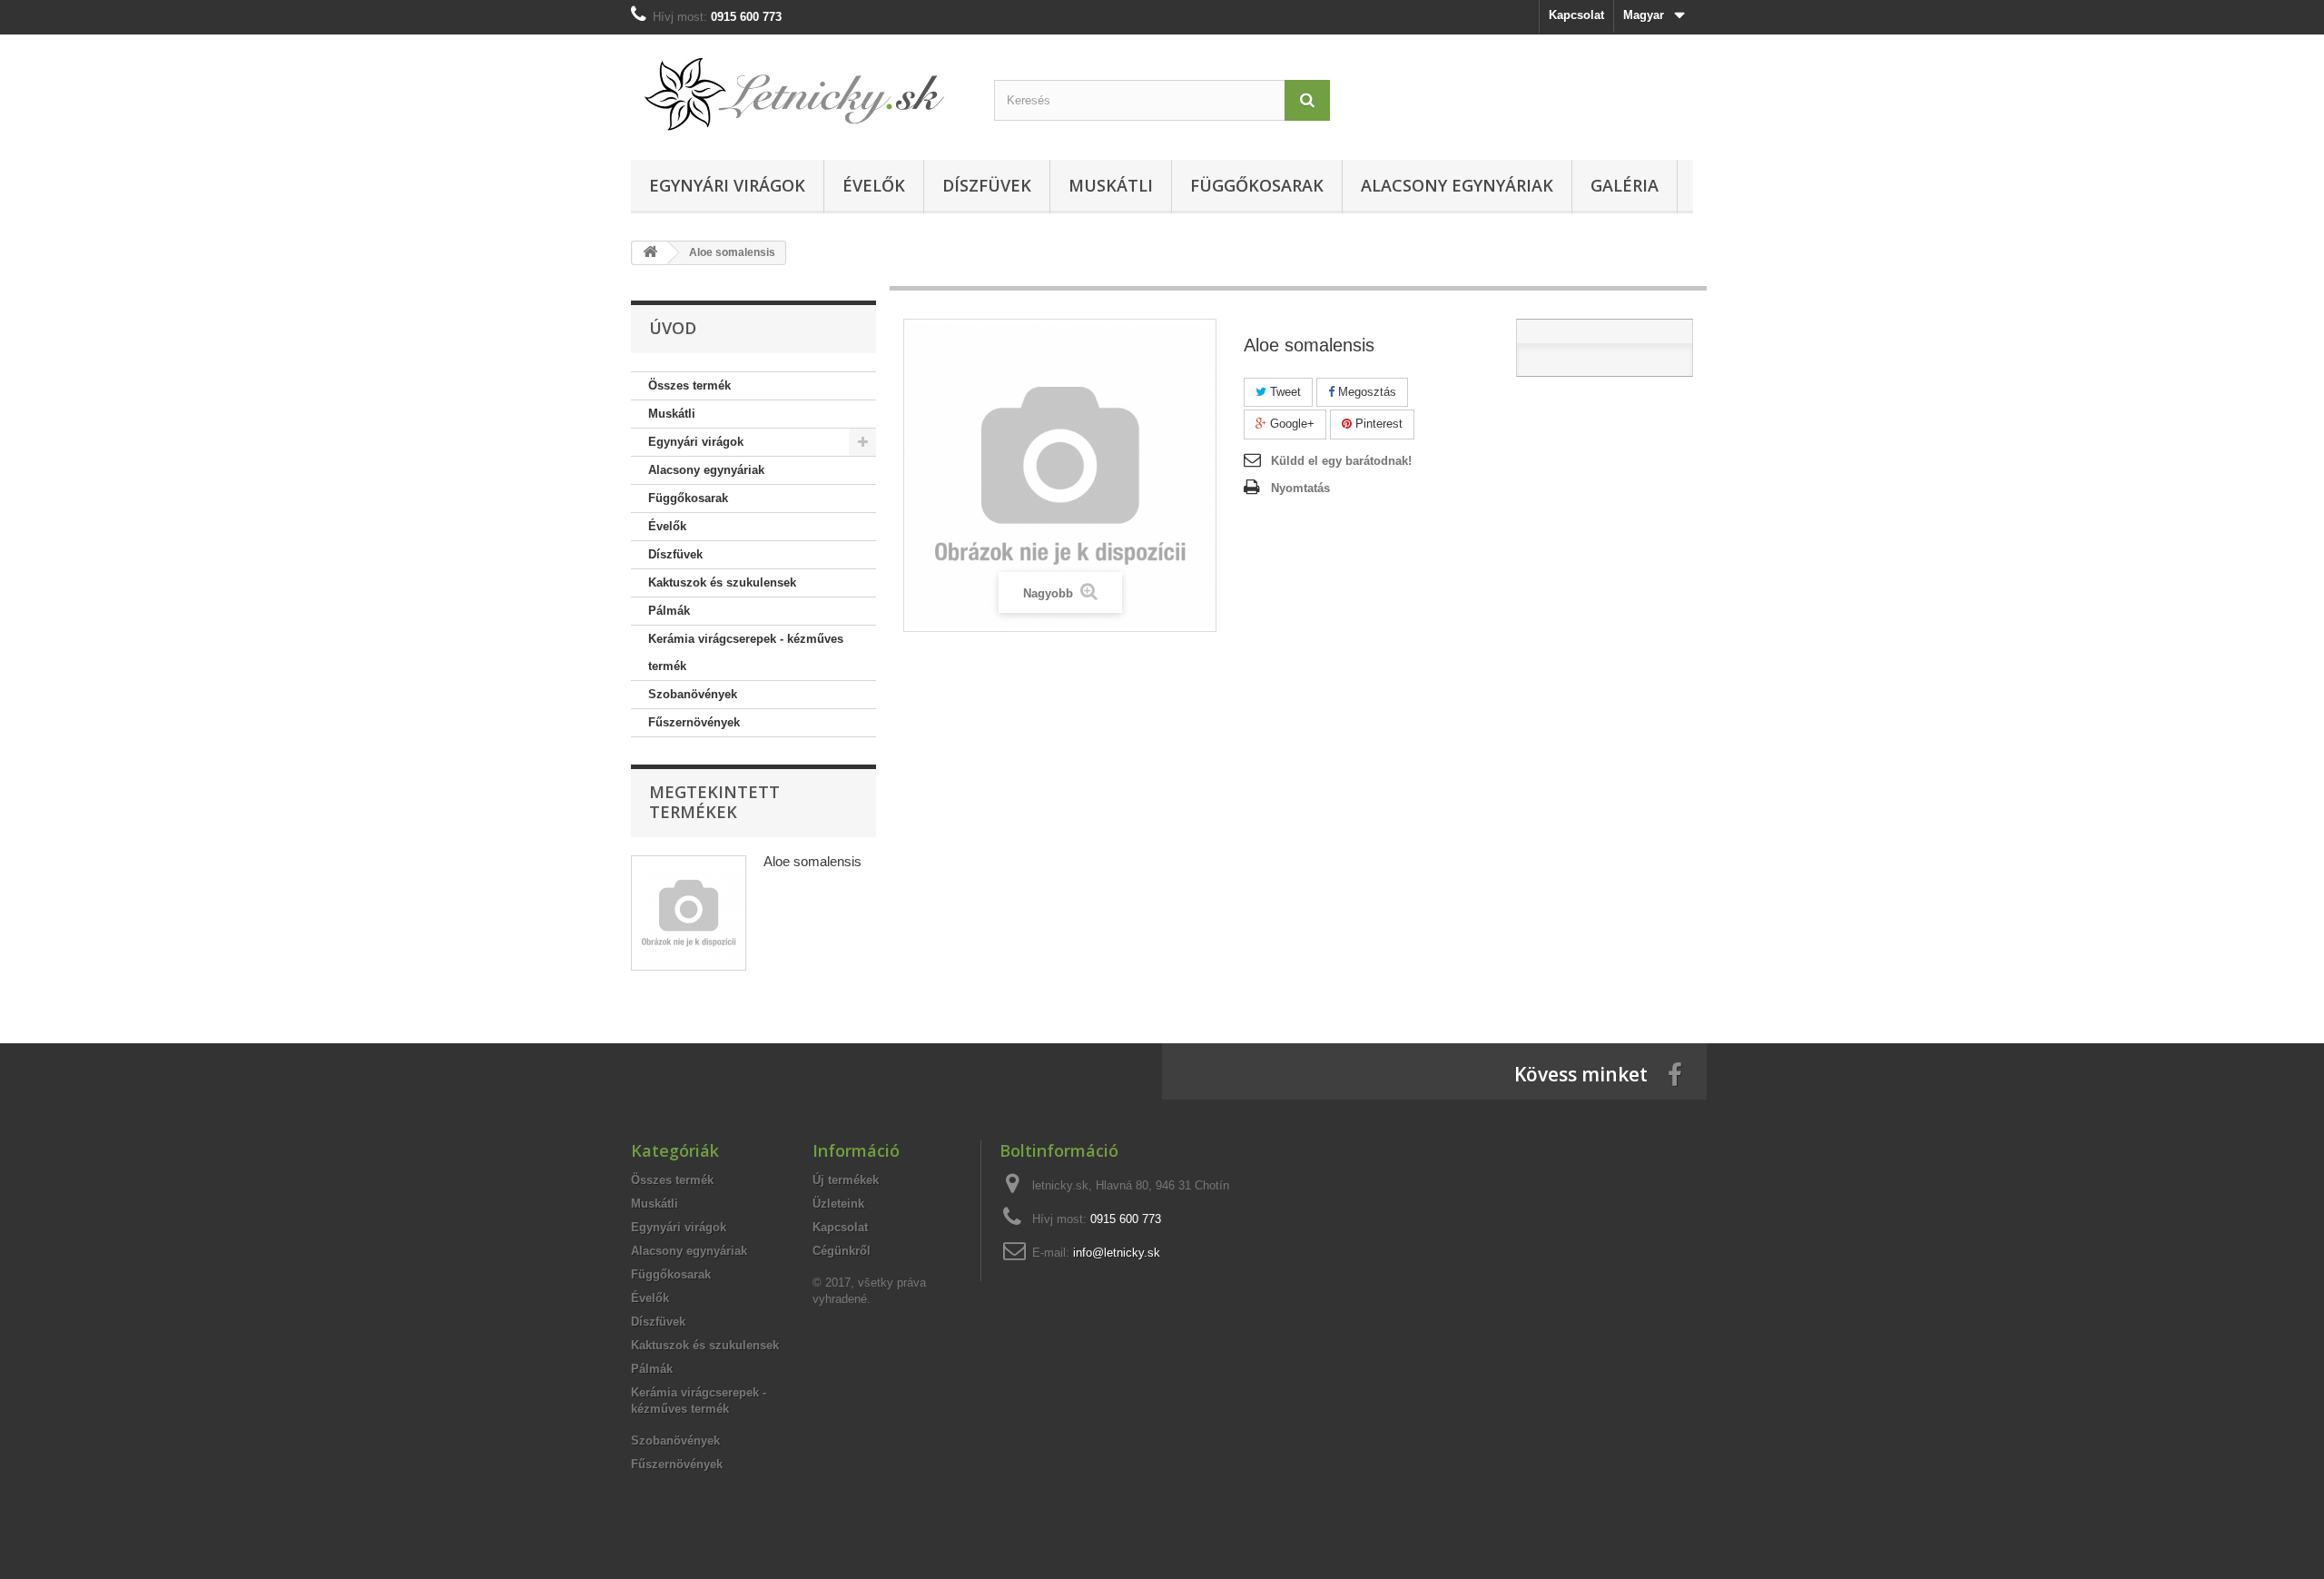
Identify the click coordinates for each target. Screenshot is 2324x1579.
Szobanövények (693, 694)
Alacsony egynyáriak (1457, 185)
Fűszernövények (694, 722)
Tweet (1284, 392)
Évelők (874, 185)
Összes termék (689, 385)
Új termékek (846, 1180)
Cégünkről (842, 1251)
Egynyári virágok (727, 185)
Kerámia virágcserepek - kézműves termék (746, 652)
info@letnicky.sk (1117, 1253)
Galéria (1625, 185)
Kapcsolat (1576, 15)
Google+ (1290, 424)
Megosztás (1365, 392)
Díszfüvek (987, 185)
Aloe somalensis (812, 861)
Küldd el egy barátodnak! (1341, 461)
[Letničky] (799, 93)
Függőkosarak (1257, 185)
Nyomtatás (1300, 488)
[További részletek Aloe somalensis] (689, 913)
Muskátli (1111, 185)
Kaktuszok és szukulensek (722, 582)
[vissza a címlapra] (650, 253)
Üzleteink (838, 1204)
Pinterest (1377, 424)
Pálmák (669, 611)
